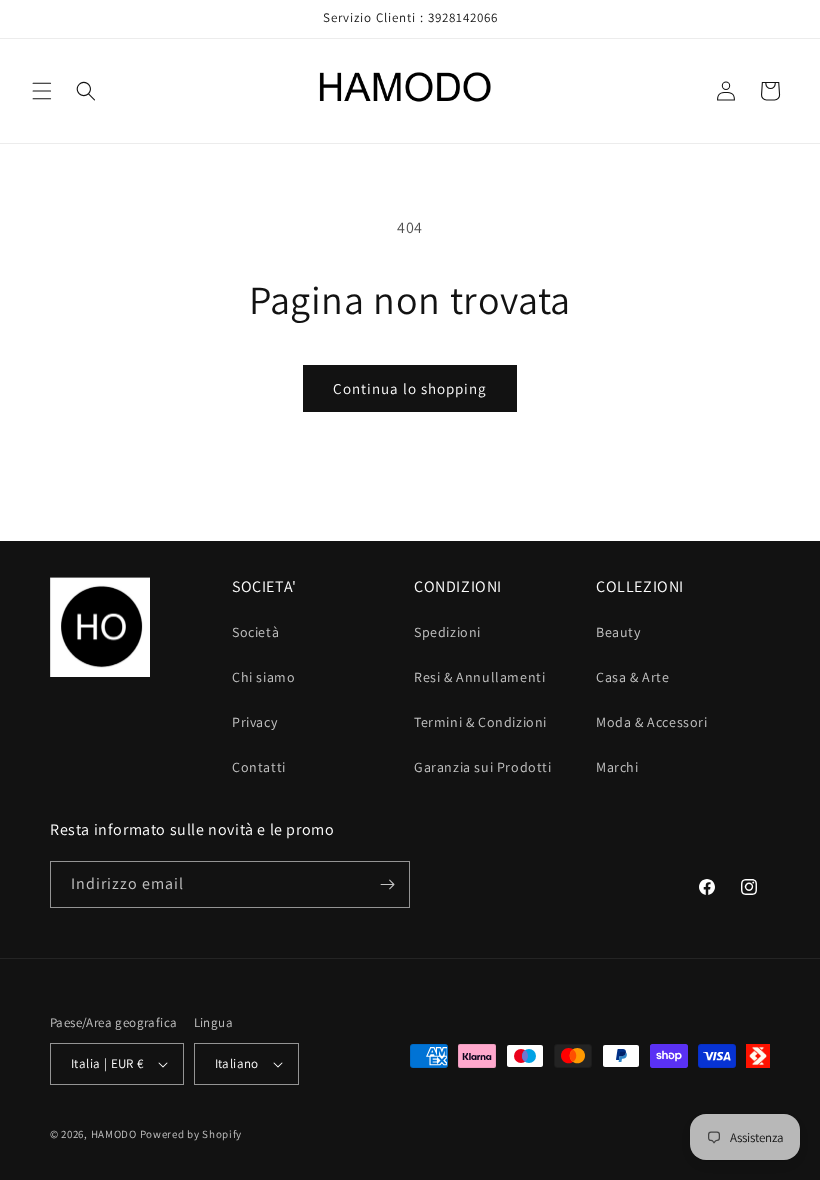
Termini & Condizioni (480, 722)
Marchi (617, 767)
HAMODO (114, 1134)
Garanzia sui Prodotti (483, 767)
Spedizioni (447, 632)
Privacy (254, 722)
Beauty (618, 632)
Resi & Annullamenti (479, 677)
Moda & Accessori (652, 722)
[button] (42, 91)
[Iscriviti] (387, 884)
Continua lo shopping (410, 388)
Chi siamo (263, 677)
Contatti (259, 767)
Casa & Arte (633, 677)
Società (255, 632)
